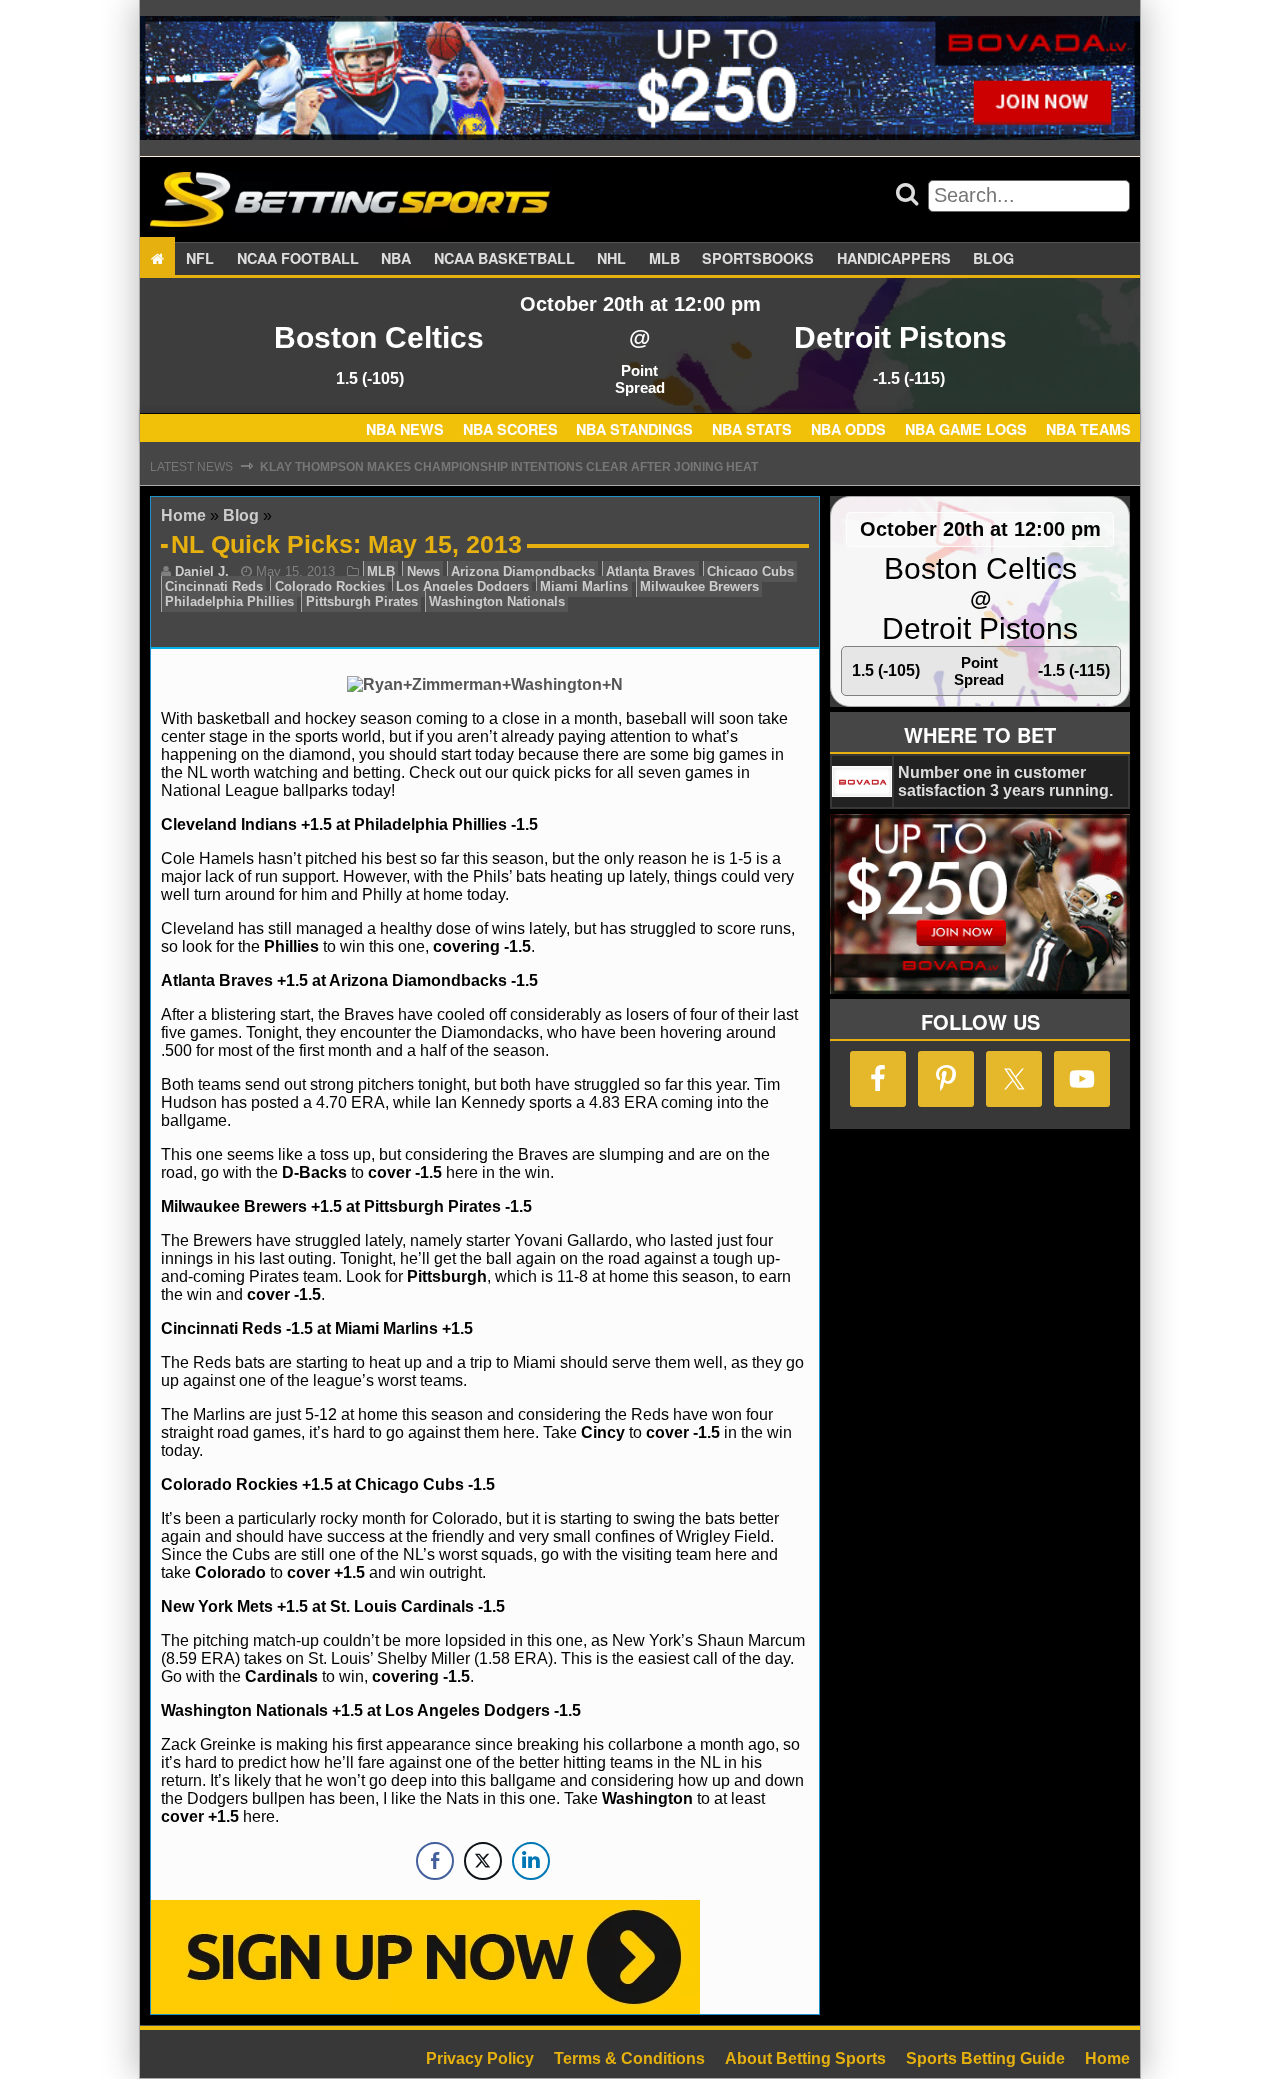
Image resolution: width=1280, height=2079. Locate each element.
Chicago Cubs (750, 571)
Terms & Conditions (629, 2058)
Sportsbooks (758, 258)
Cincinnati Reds (214, 586)
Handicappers (894, 258)
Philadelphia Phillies (229, 601)
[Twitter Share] (483, 1861)
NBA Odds (848, 430)
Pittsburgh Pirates (362, 601)
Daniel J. (202, 571)
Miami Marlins (584, 586)
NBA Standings (634, 430)
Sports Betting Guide (985, 2058)
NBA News (405, 430)
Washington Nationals (497, 601)
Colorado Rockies (330, 586)
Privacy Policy (480, 2058)
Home (183, 515)
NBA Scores (510, 430)
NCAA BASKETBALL (504, 258)
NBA (396, 258)
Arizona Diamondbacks (523, 571)
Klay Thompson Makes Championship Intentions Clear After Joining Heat (509, 467)
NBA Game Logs (966, 430)
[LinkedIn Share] (531, 1861)
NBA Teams (1088, 430)
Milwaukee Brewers (699, 586)
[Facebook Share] (435, 1861)
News (423, 571)
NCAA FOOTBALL (298, 258)
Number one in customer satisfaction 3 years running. (1005, 781)
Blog (993, 258)
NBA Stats (752, 430)
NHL (611, 258)
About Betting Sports (805, 2058)
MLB (664, 258)
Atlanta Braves (650, 571)
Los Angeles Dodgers (462, 586)
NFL (200, 258)
